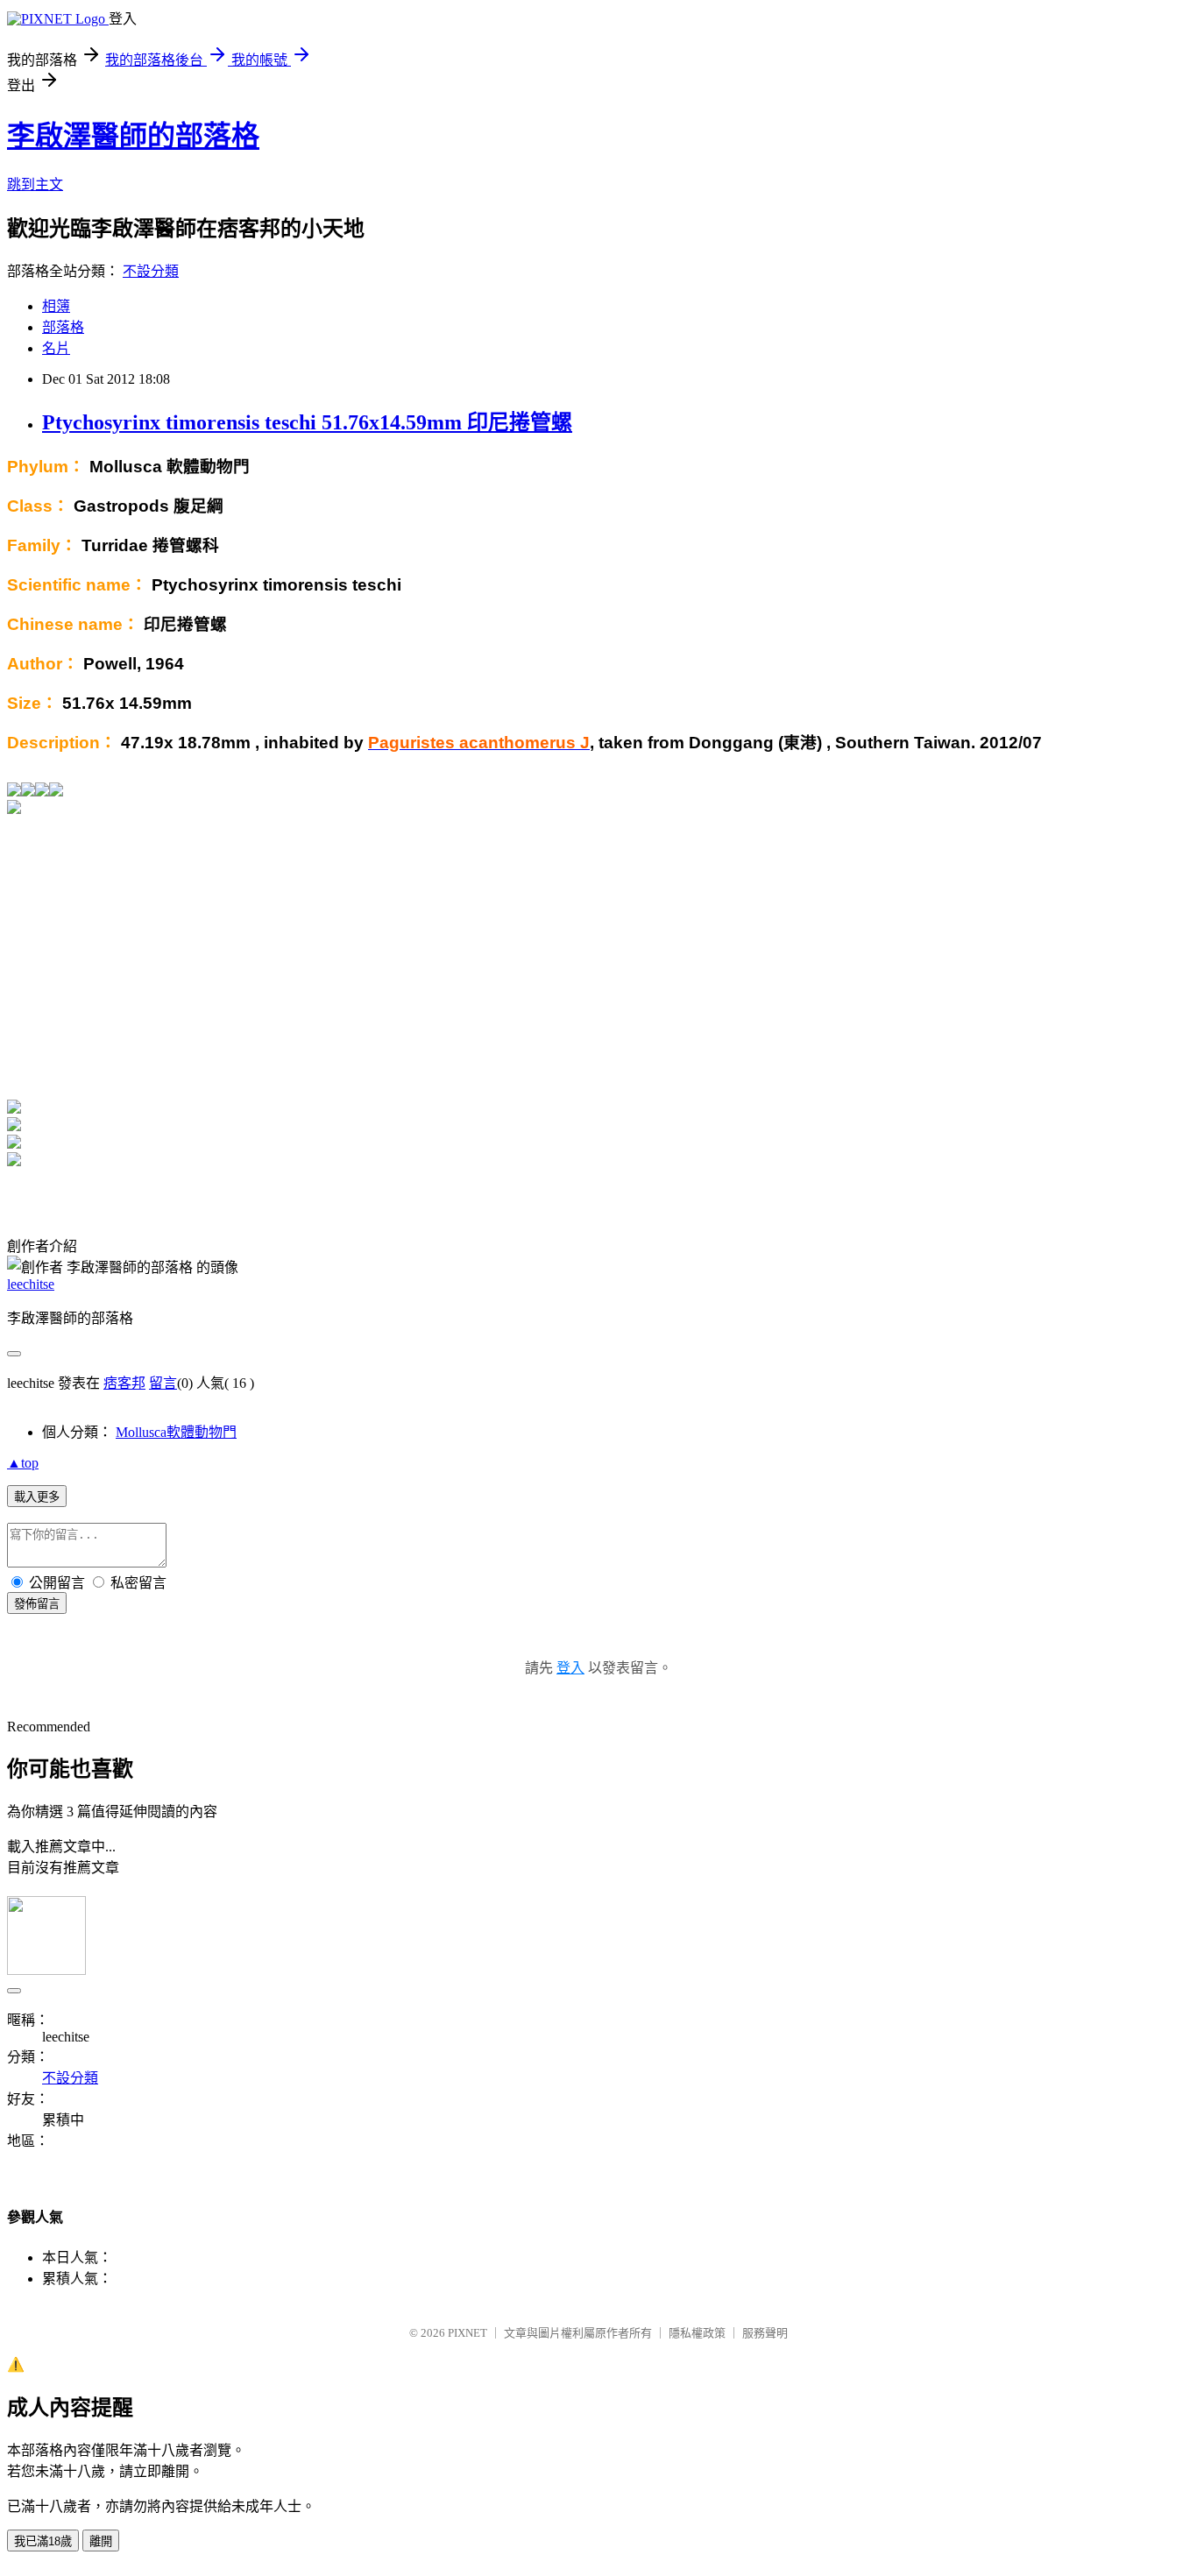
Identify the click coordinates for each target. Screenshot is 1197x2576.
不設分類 (151, 271)
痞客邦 (124, 1383)
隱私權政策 (697, 2333)
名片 (56, 348)
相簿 (56, 306)
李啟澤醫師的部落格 (133, 136)
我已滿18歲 (43, 2541)
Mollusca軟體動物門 (176, 1432)
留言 (163, 1383)
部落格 (63, 327)
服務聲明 (765, 2333)
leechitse (31, 1284)
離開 (101, 2541)
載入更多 (37, 1497)
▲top (23, 1463)
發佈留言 (37, 1604)
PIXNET (467, 2333)
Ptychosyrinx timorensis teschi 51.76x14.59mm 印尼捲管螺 (307, 422)
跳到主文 (35, 184)
